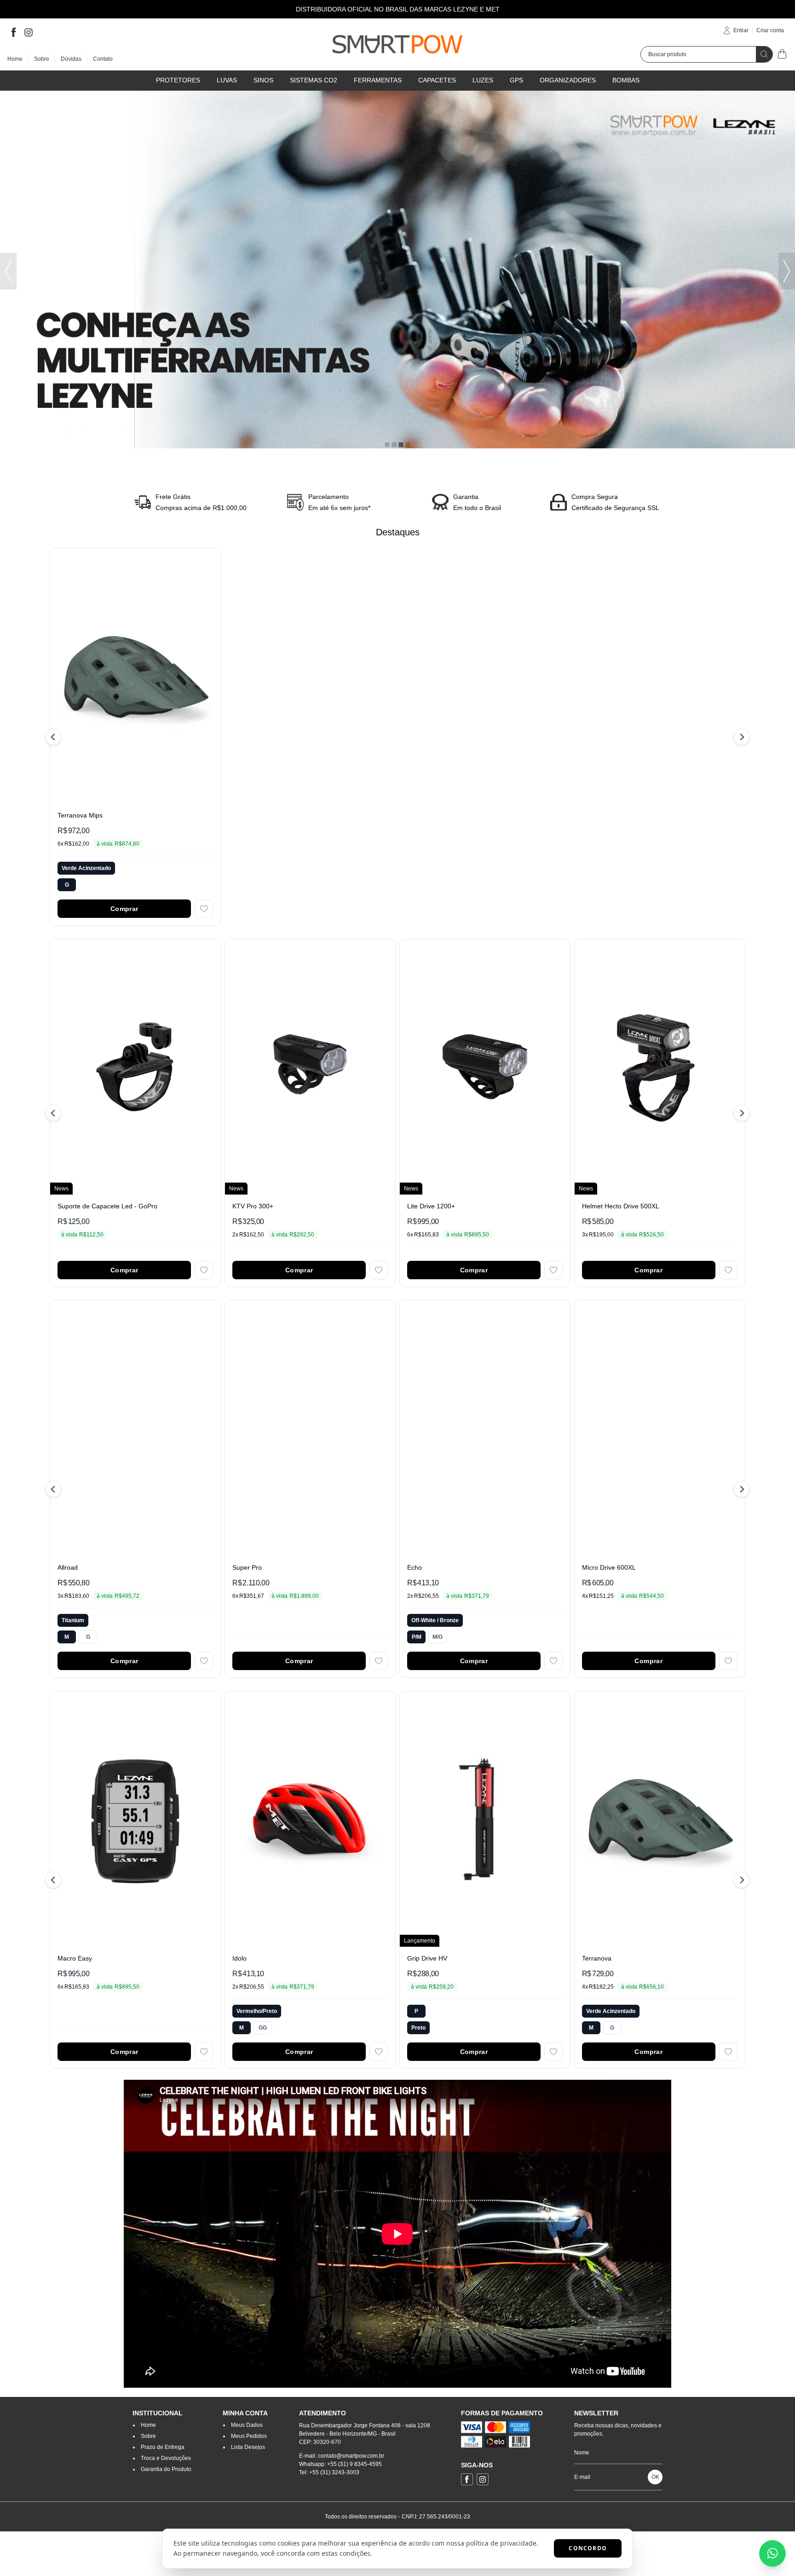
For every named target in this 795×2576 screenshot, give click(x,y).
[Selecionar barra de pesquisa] (764, 54)
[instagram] (29, 32)
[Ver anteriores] (55, 737)
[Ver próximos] (740, 737)
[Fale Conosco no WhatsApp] (772, 2553)
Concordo (588, 2548)
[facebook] (14, 32)
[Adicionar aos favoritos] (204, 909)
